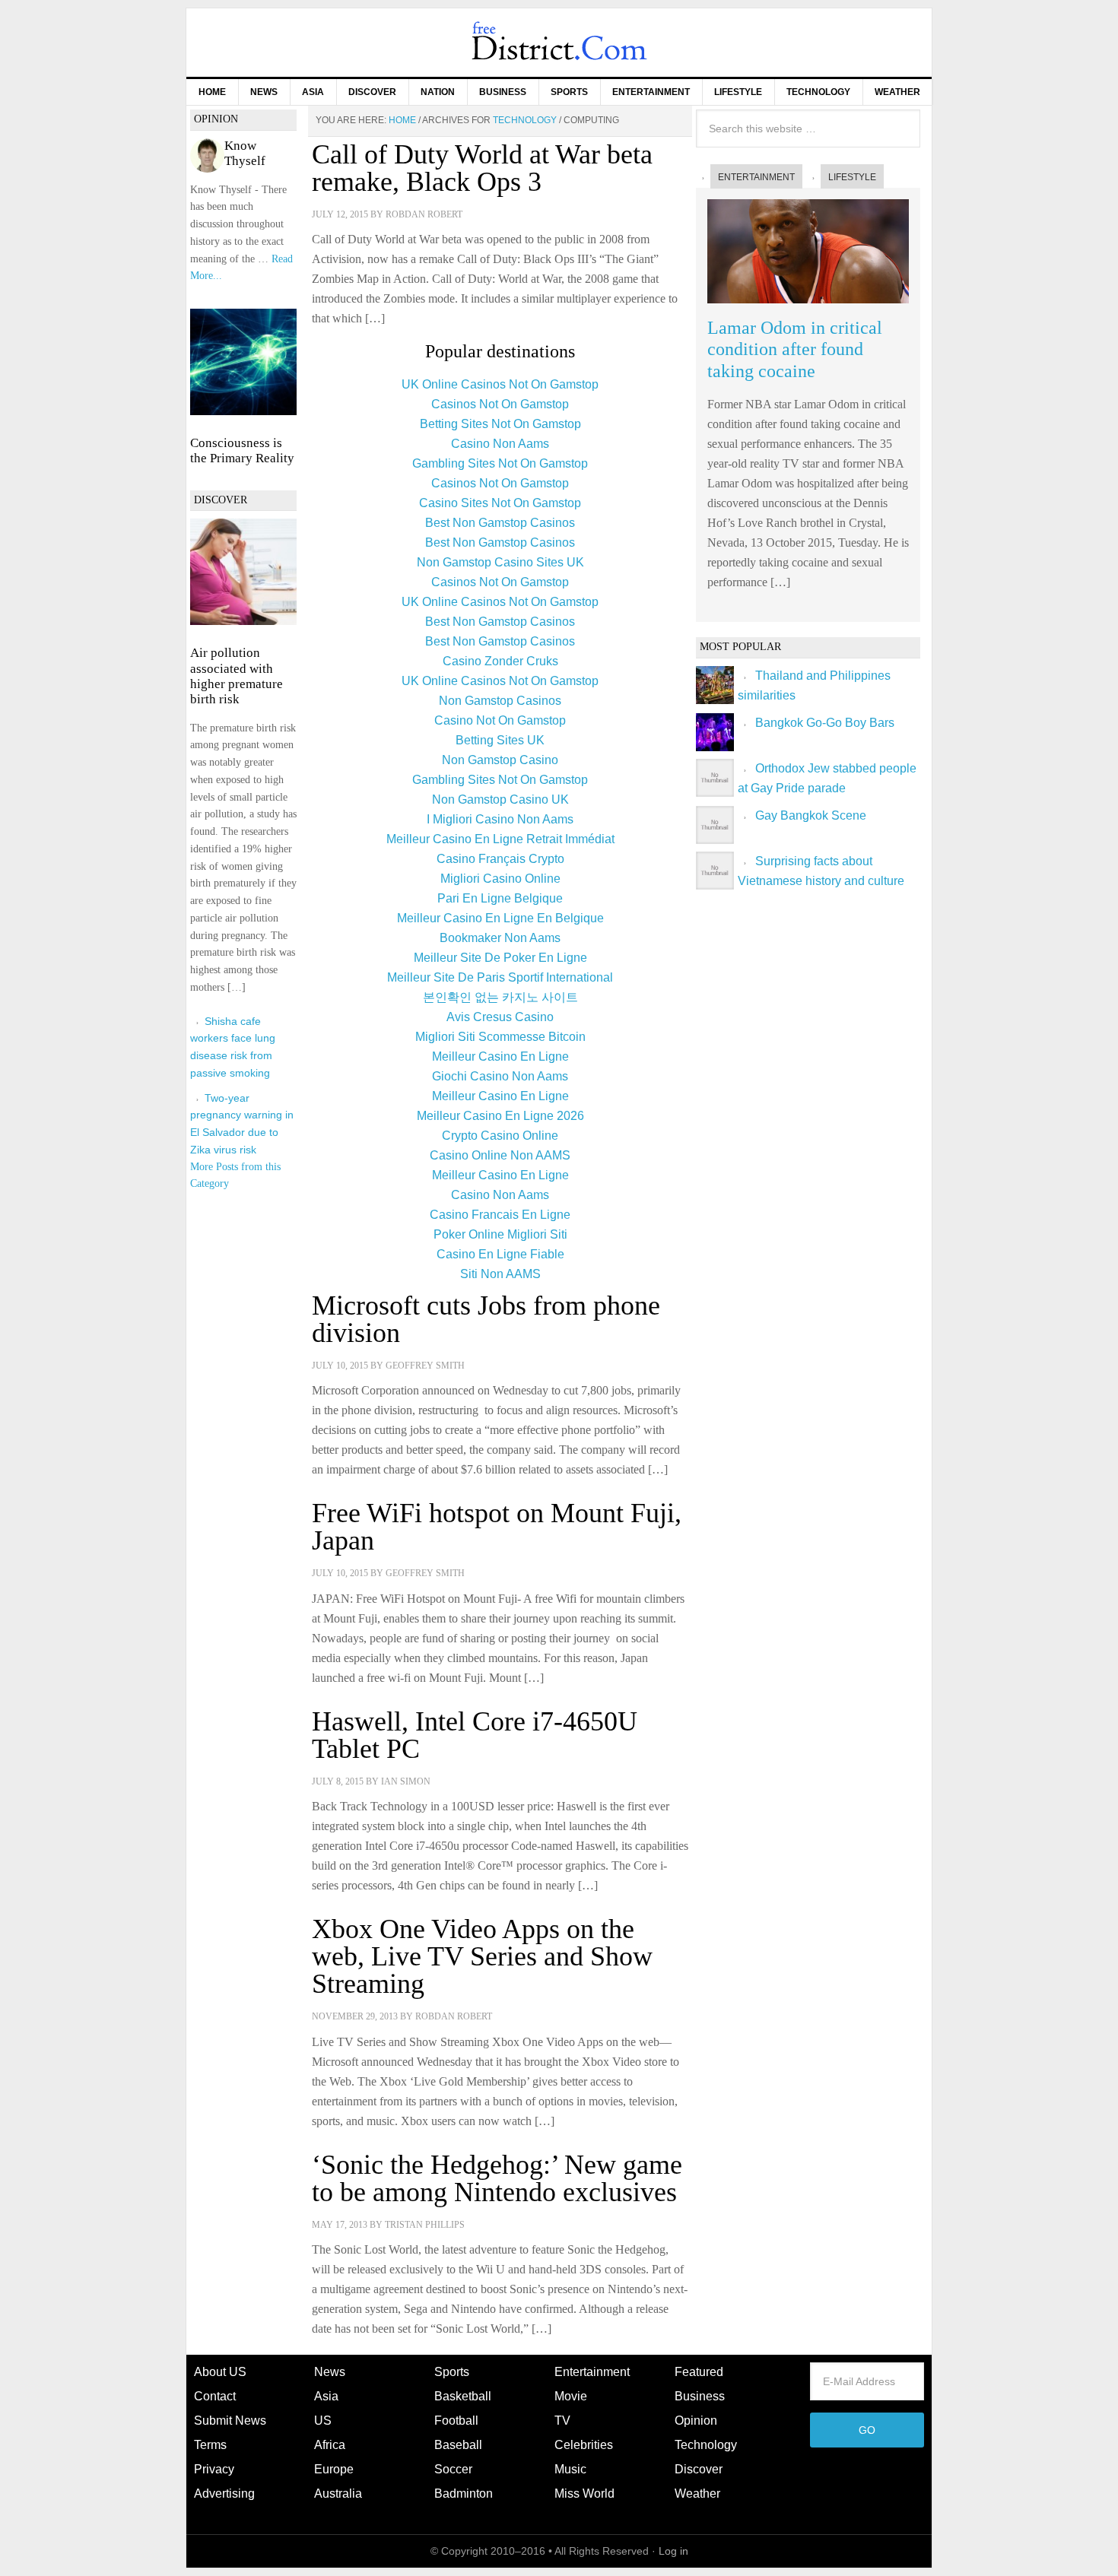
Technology (706, 2445)
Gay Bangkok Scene (811, 815)
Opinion (696, 2421)
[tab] (749, 177)
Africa (330, 2445)
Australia (338, 2494)
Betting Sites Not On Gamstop (500, 424)
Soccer (453, 2469)
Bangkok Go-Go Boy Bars (825, 723)
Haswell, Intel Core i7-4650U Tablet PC (475, 1735)
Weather (697, 2494)
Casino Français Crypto (500, 859)
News (330, 2372)
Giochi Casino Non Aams (500, 1076)
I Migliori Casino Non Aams (500, 819)
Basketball (463, 2396)
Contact (215, 2396)
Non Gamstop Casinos (500, 701)
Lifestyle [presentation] (852, 177)
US (323, 2421)
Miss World (584, 2494)
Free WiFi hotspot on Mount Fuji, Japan (497, 1527)
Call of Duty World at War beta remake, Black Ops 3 (482, 168)
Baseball (458, 2445)
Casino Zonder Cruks (500, 661)
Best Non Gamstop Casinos (500, 523)
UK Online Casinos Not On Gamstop (500, 384)
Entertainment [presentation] (756, 177)
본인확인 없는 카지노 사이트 (500, 997)
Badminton (464, 2494)
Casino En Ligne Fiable (500, 1254)
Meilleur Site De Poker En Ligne (500, 958)
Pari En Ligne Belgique (500, 898)
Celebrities (584, 2445)
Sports (452, 2372)
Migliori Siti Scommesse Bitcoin (500, 1037)
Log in (673, 2551)
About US (220, 2372)
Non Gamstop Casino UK (500, 799)
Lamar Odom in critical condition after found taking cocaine (795, 350)
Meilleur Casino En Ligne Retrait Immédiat (500, 839)
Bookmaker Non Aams (500, 938)
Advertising (224, 2494)
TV (562, 2421)
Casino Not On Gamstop (500, 720)
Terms (210, 2445)
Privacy (214, 2469)
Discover (699, 2469)
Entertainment (592, 2372)
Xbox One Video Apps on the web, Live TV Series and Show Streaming (482, 1956)
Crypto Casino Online (500, 1136)
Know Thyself (245, 153)
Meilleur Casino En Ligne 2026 (500, 1116)
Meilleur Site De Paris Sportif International (500, 977)
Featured (699, 2372)
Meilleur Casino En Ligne (500, 1056)
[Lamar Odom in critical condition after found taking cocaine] (808, 307)
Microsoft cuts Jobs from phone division (486, 1319)
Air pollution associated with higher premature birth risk (237, 676)
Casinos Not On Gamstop (500, 404)
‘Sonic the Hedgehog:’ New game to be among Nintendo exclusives (497, 2178)
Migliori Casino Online (500, 879)
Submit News (230, 2421)
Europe (334, 2469)
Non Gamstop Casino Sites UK (500, 562)
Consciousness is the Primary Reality (242, 450)
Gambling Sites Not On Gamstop (500, 463)
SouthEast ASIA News (559, 43)
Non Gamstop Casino (500, 760)
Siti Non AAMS (500, 1274)
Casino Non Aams (500, 444)
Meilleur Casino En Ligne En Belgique (500, 918)
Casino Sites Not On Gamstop (500, 503)
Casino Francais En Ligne (500, 1215)
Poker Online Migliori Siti (500, 1234)
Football (456, 2421)
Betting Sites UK (500, 740)
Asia (326, 2396)
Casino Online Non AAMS (500, 1155)
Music (570, 2469)
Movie (571, 2396)
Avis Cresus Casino (500, 1017)
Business (700, 2396)
